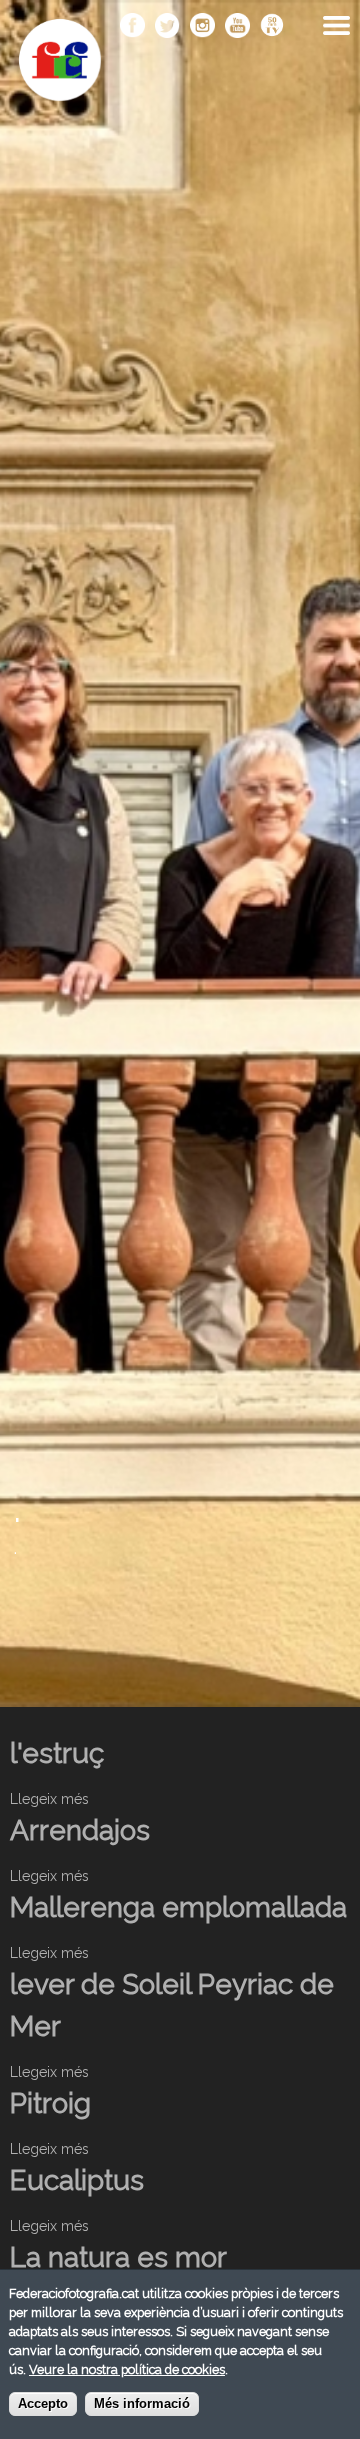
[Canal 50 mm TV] (272, 27)
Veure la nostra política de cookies (127, 2369)
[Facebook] (132, 27)
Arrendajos (80, 1830)
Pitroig (50, 2103)
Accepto (43, 2404)
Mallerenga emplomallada (178, 1907)
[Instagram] (202, 27)
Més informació (142, 2404)
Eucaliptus (77, 2180)
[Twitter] (167, 27)
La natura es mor (118, 2257)
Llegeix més (49, 1799)
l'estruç (57, 1753)
